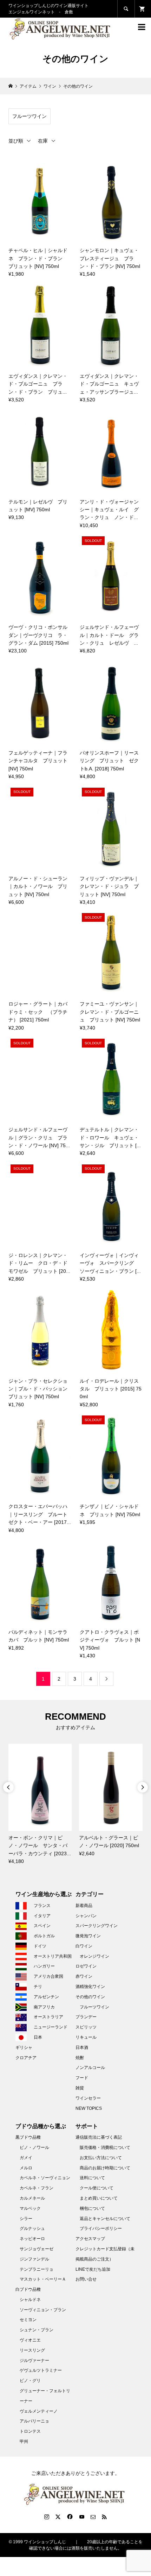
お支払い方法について (101, 2158)
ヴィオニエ (30, 2340)
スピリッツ (86, 2027)
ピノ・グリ (30, 2381)
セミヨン (28, 2320)
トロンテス (30, 2431)
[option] (40, 1804)
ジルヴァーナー (34, 2361)
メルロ (26, 2168)
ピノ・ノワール (34, 2147)
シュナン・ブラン (37, 2330)
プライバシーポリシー (101, 2228)
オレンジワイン (94, 1956)
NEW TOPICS (89, 2108)
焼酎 (80, 2058)
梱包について (92, 2208)
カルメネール (32, 2198)
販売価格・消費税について (105, 2147)
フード (82, 2078)
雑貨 (80, 2088)
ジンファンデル (34, 2259)
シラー (26, 2219)
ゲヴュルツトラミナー (41, 2370)
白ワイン (84, 1946)
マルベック (30, 2208)
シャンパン (86, 1916)
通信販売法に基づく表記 (99, 2137)
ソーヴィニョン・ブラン (43, 2310)
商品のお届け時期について (105, 2168)
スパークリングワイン (97, 1926)
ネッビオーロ (32, 2239)
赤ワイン (84, 1976)
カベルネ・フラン (37, 2188)
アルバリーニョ (34, 2421)
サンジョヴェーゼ (37, 2249)
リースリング (32, 2350)
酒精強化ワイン (90, 1987)
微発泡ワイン (88, 1936)
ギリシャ (24, 2047)
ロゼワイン (86, 1966)
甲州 (24, 2441)
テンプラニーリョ (37, 2269)
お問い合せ (86, 2279)
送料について (92, 2178)
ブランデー (86, 2017)
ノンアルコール (90, 2068)
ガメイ (26, 2158)
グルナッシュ (32, 2228)
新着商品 (84, 1906)
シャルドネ (30, 2300)
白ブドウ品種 (28, 2289)
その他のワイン (90, 1997)
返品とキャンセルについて (105, 2219)
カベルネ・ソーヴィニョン (45, 2178)
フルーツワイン (29, 116)
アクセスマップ (90, 2239)
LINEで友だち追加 (93, 2269)
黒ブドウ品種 (28, 2137)
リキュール (86, 2037)
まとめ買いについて (99, 2198)
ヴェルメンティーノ (39, 2411)
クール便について (97, 2188)
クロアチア (26, 2058)
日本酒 (82, 2047)
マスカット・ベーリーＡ (43, 2279)
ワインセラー (88, 2098)
